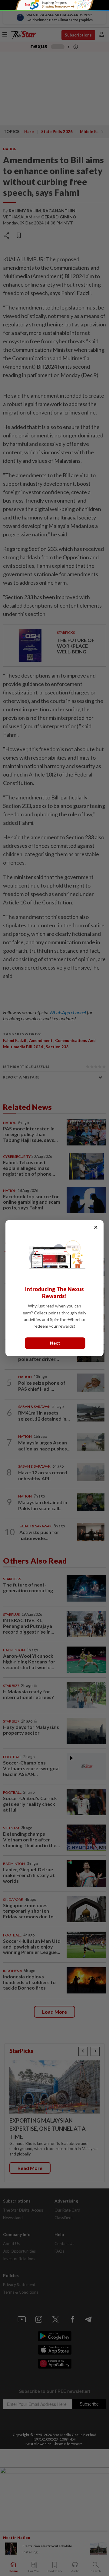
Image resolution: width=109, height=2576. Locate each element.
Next (55, 1343)
